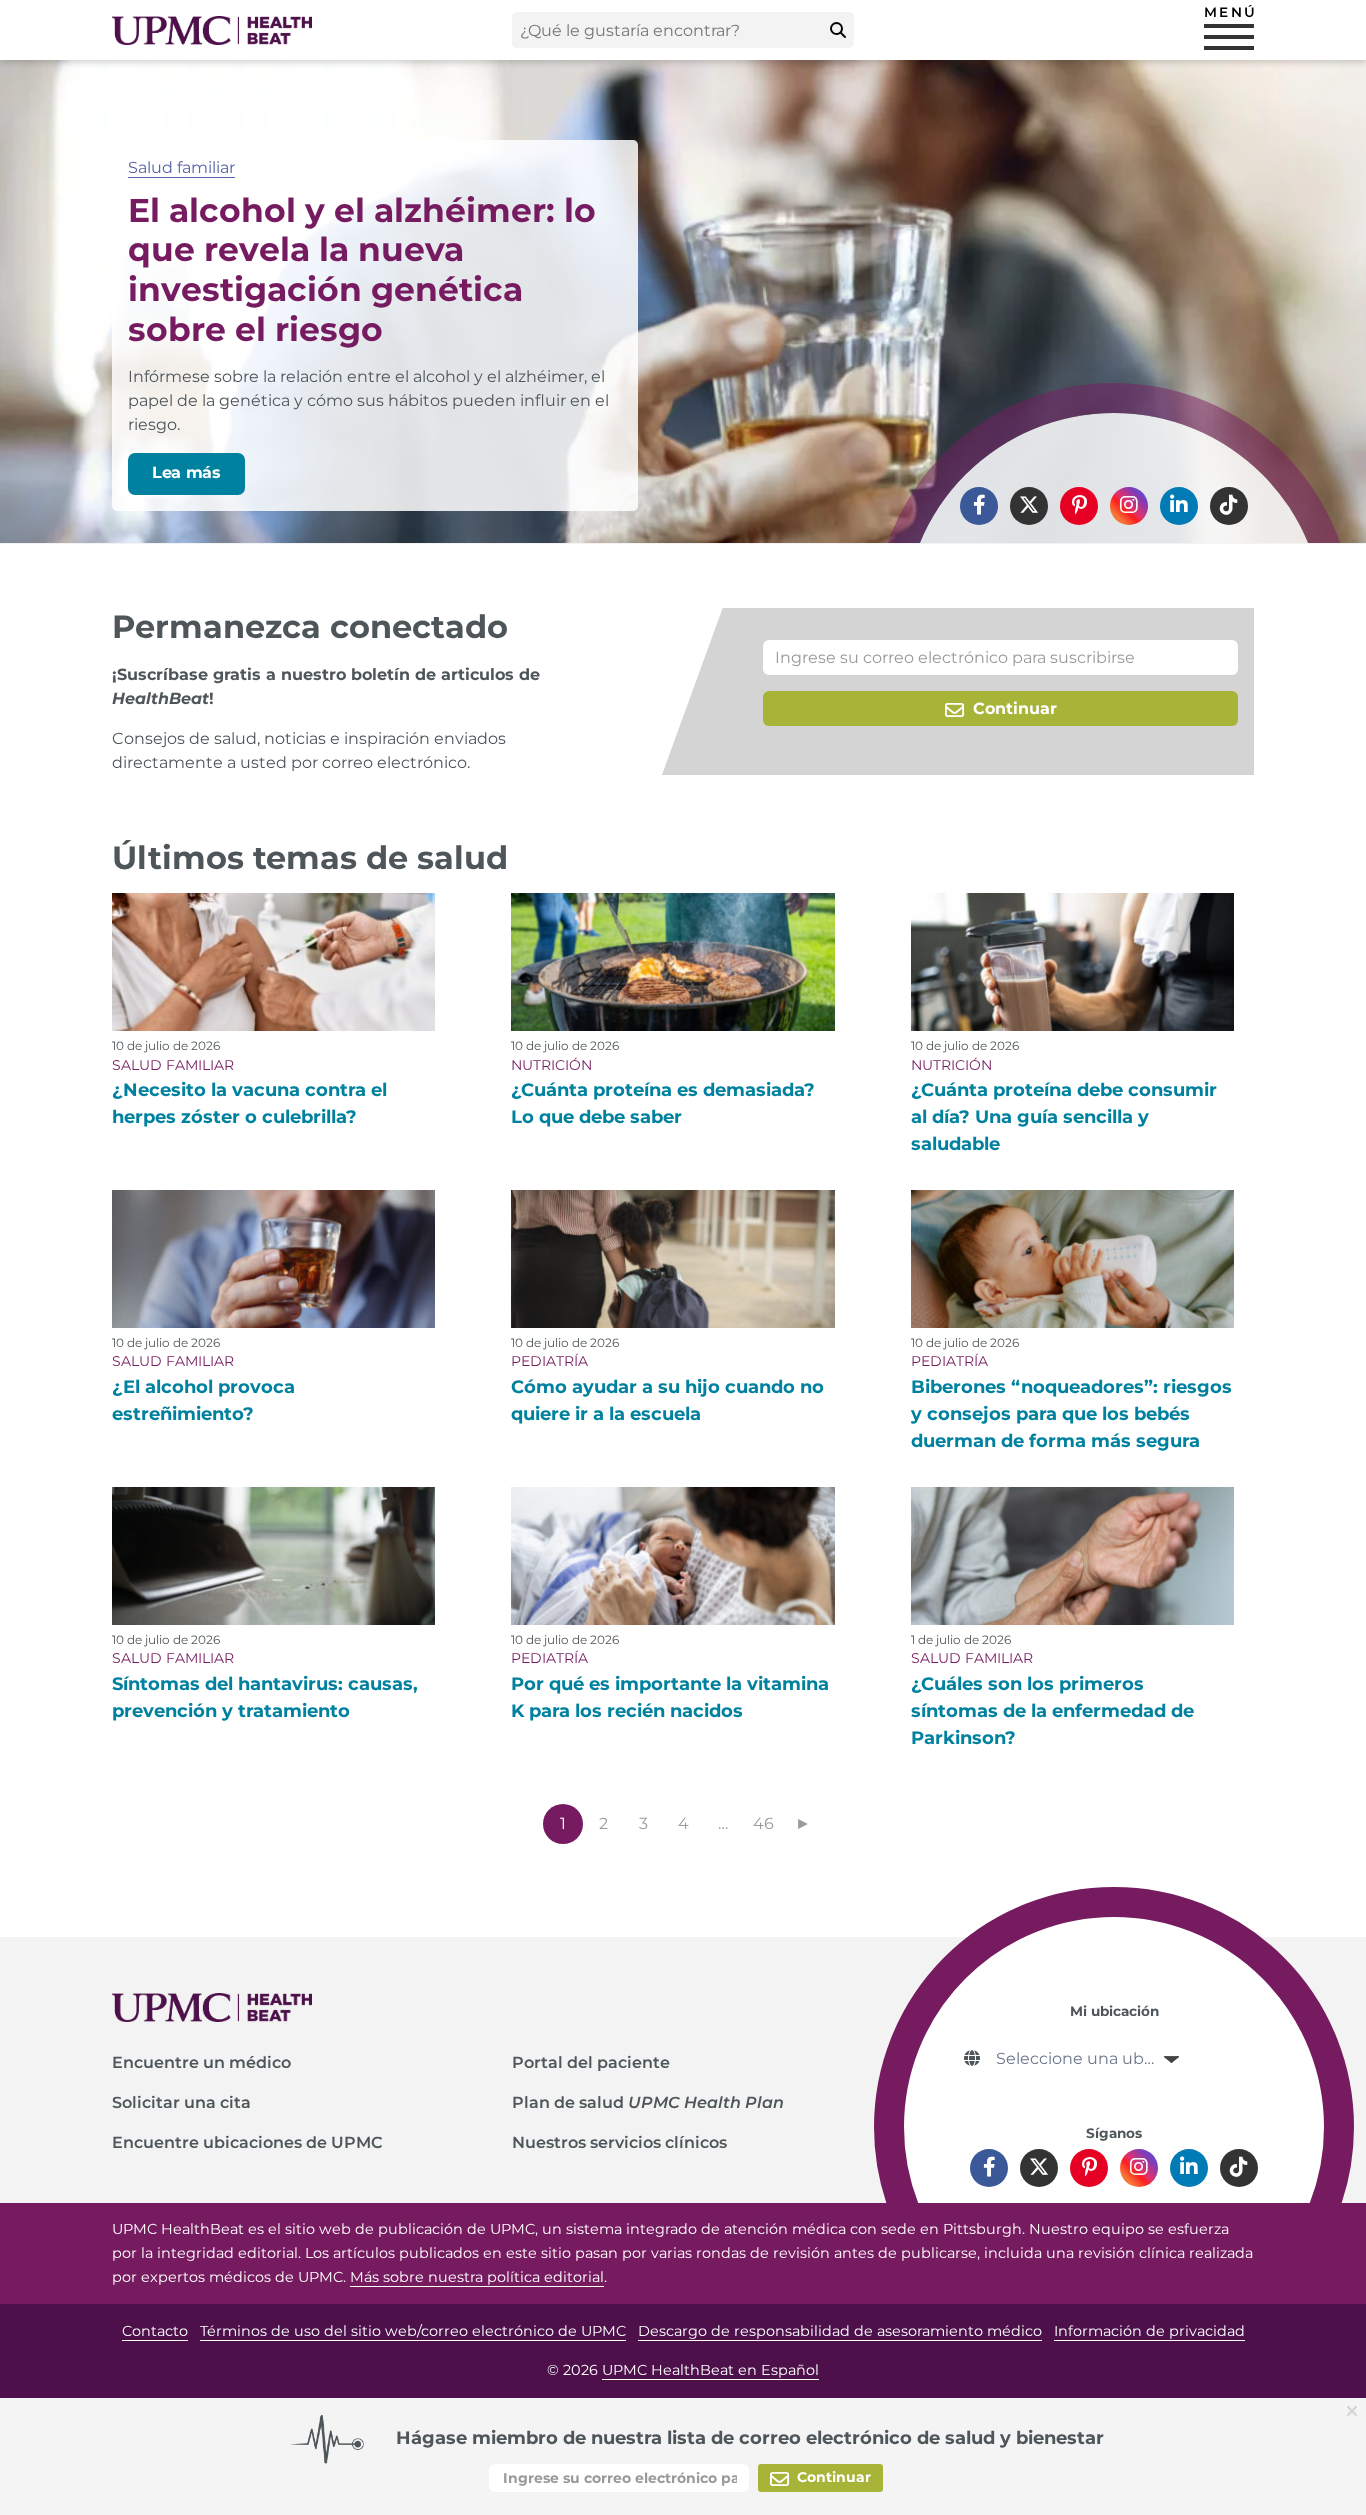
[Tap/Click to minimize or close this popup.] (1356, 2409)
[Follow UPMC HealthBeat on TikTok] (1229, 506)
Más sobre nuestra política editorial (477, 2277)
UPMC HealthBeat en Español (710, 2370)
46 (763, 1823)
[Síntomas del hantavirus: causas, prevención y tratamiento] (273, 1556)
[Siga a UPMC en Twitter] (1029, 506)
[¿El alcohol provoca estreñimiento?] (273, 1259)
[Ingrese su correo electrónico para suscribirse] (1000, 657)
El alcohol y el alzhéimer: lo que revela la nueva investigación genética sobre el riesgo (362, 269)
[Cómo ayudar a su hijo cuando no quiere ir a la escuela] (672, 1259)
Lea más (186, 472)
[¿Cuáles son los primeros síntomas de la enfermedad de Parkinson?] (1072, 1556)
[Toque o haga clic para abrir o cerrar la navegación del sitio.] (1229, 37)
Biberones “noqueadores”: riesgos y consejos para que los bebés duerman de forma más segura (1071, 1414)
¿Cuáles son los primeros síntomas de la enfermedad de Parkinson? (1052, 1711)
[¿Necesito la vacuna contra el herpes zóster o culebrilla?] (273, 962)
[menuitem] (979, 506)
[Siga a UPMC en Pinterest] (1079, 506)
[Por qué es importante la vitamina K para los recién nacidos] (672, 1556)
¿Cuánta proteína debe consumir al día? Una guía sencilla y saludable (1064, 1117)
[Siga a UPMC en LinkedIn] (1179, 506)
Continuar (1012, 708)
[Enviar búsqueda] (838, 30)
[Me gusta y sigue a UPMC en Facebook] (979, 506)
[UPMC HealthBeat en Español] (212, 30)
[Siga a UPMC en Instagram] (1129, 506)
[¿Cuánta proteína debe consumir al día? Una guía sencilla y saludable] (1072, 962)
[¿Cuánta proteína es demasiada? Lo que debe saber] (672, 962)
